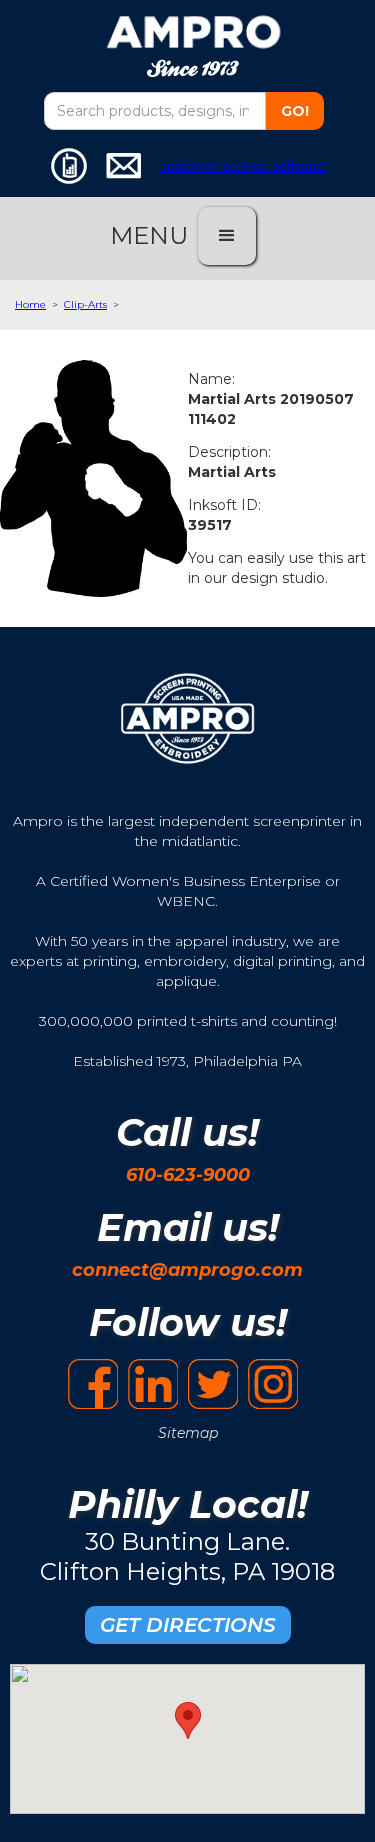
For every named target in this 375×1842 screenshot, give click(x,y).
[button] (227, 236)
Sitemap (188, 1433)
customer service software (243, 166)
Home (30, 304)
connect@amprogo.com (187, 1270)
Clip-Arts (85, 304)
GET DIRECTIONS (188, 1625)
